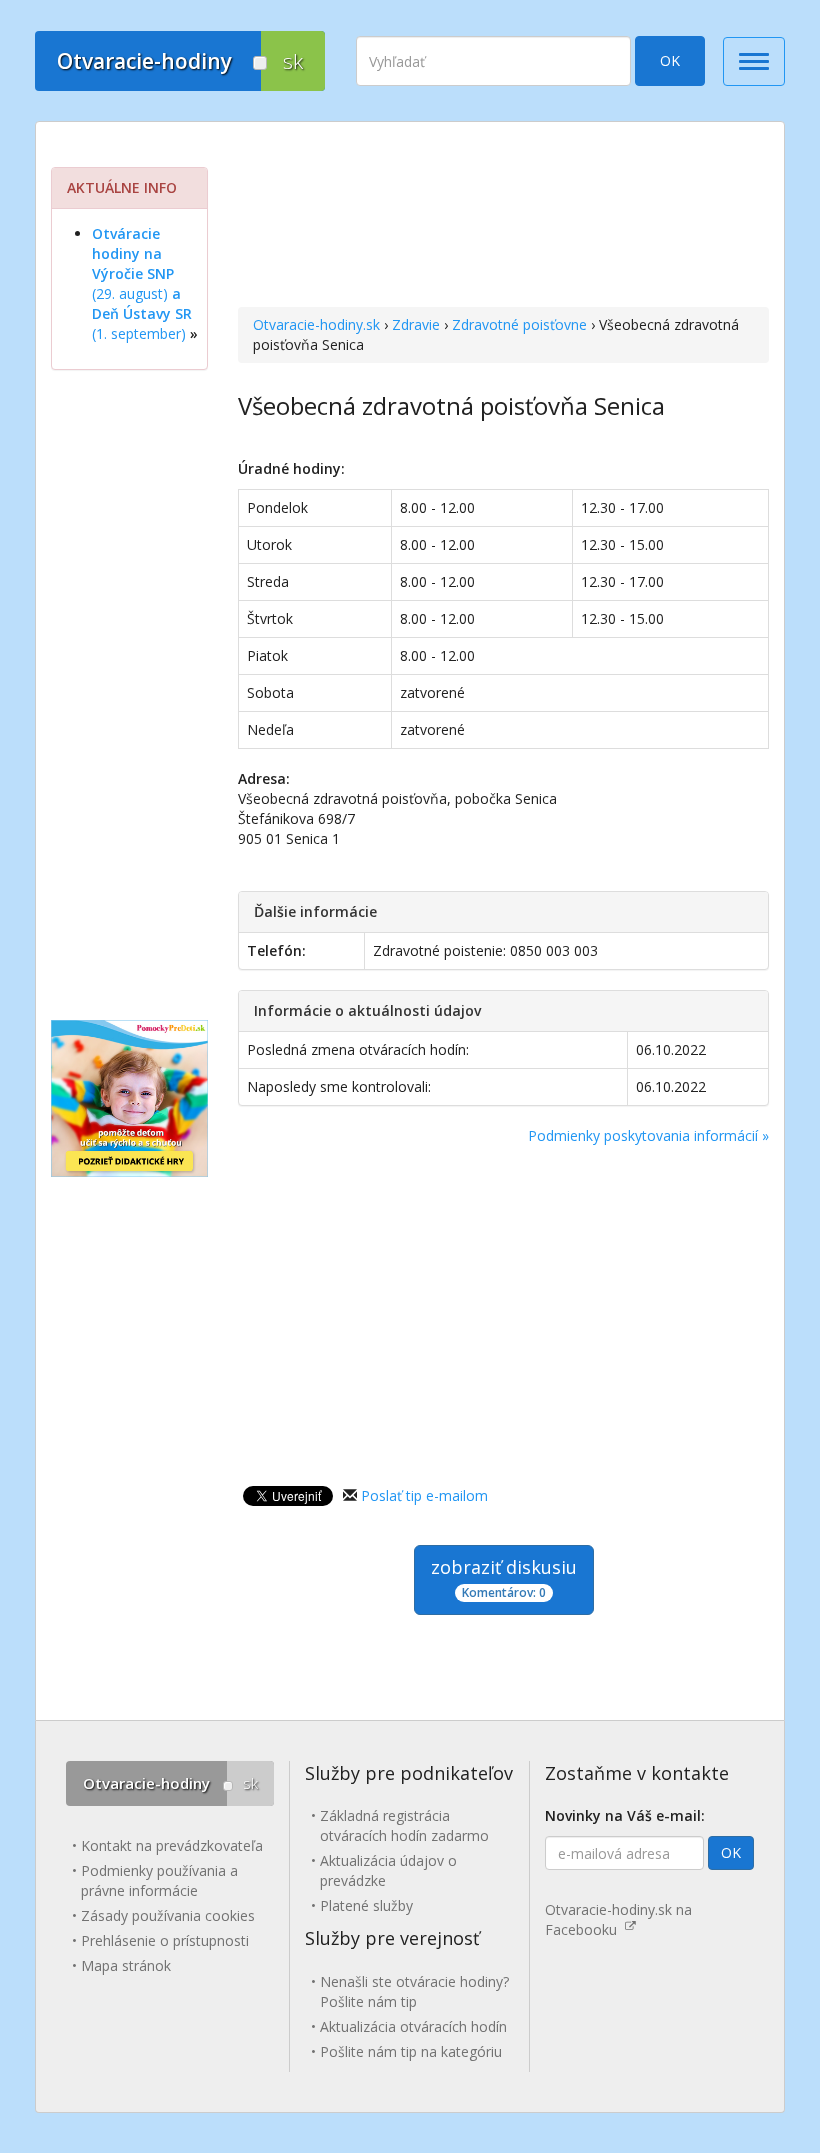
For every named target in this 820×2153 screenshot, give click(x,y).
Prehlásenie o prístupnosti (165, 1940)
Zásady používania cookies (168, 1915)
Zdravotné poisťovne (519, 324)
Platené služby (366, 1905)
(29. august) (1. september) (142, 283)
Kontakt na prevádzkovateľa (172, 1845)
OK (670, 60)
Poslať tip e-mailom (424, 1495)
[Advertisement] (503, 217)
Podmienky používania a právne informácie (159, 1880)
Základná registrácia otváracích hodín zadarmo (404, 1825)
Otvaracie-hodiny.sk (316, 324)
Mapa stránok (126, 1965)
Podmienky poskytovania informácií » (648, 1135)
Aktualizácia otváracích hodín (413, 2026)
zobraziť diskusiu (504, 1578)
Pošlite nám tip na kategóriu (411, 2051)
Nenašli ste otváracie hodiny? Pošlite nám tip (414, 1991)
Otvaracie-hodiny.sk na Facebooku (618, 1919)
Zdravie (416, 324)
